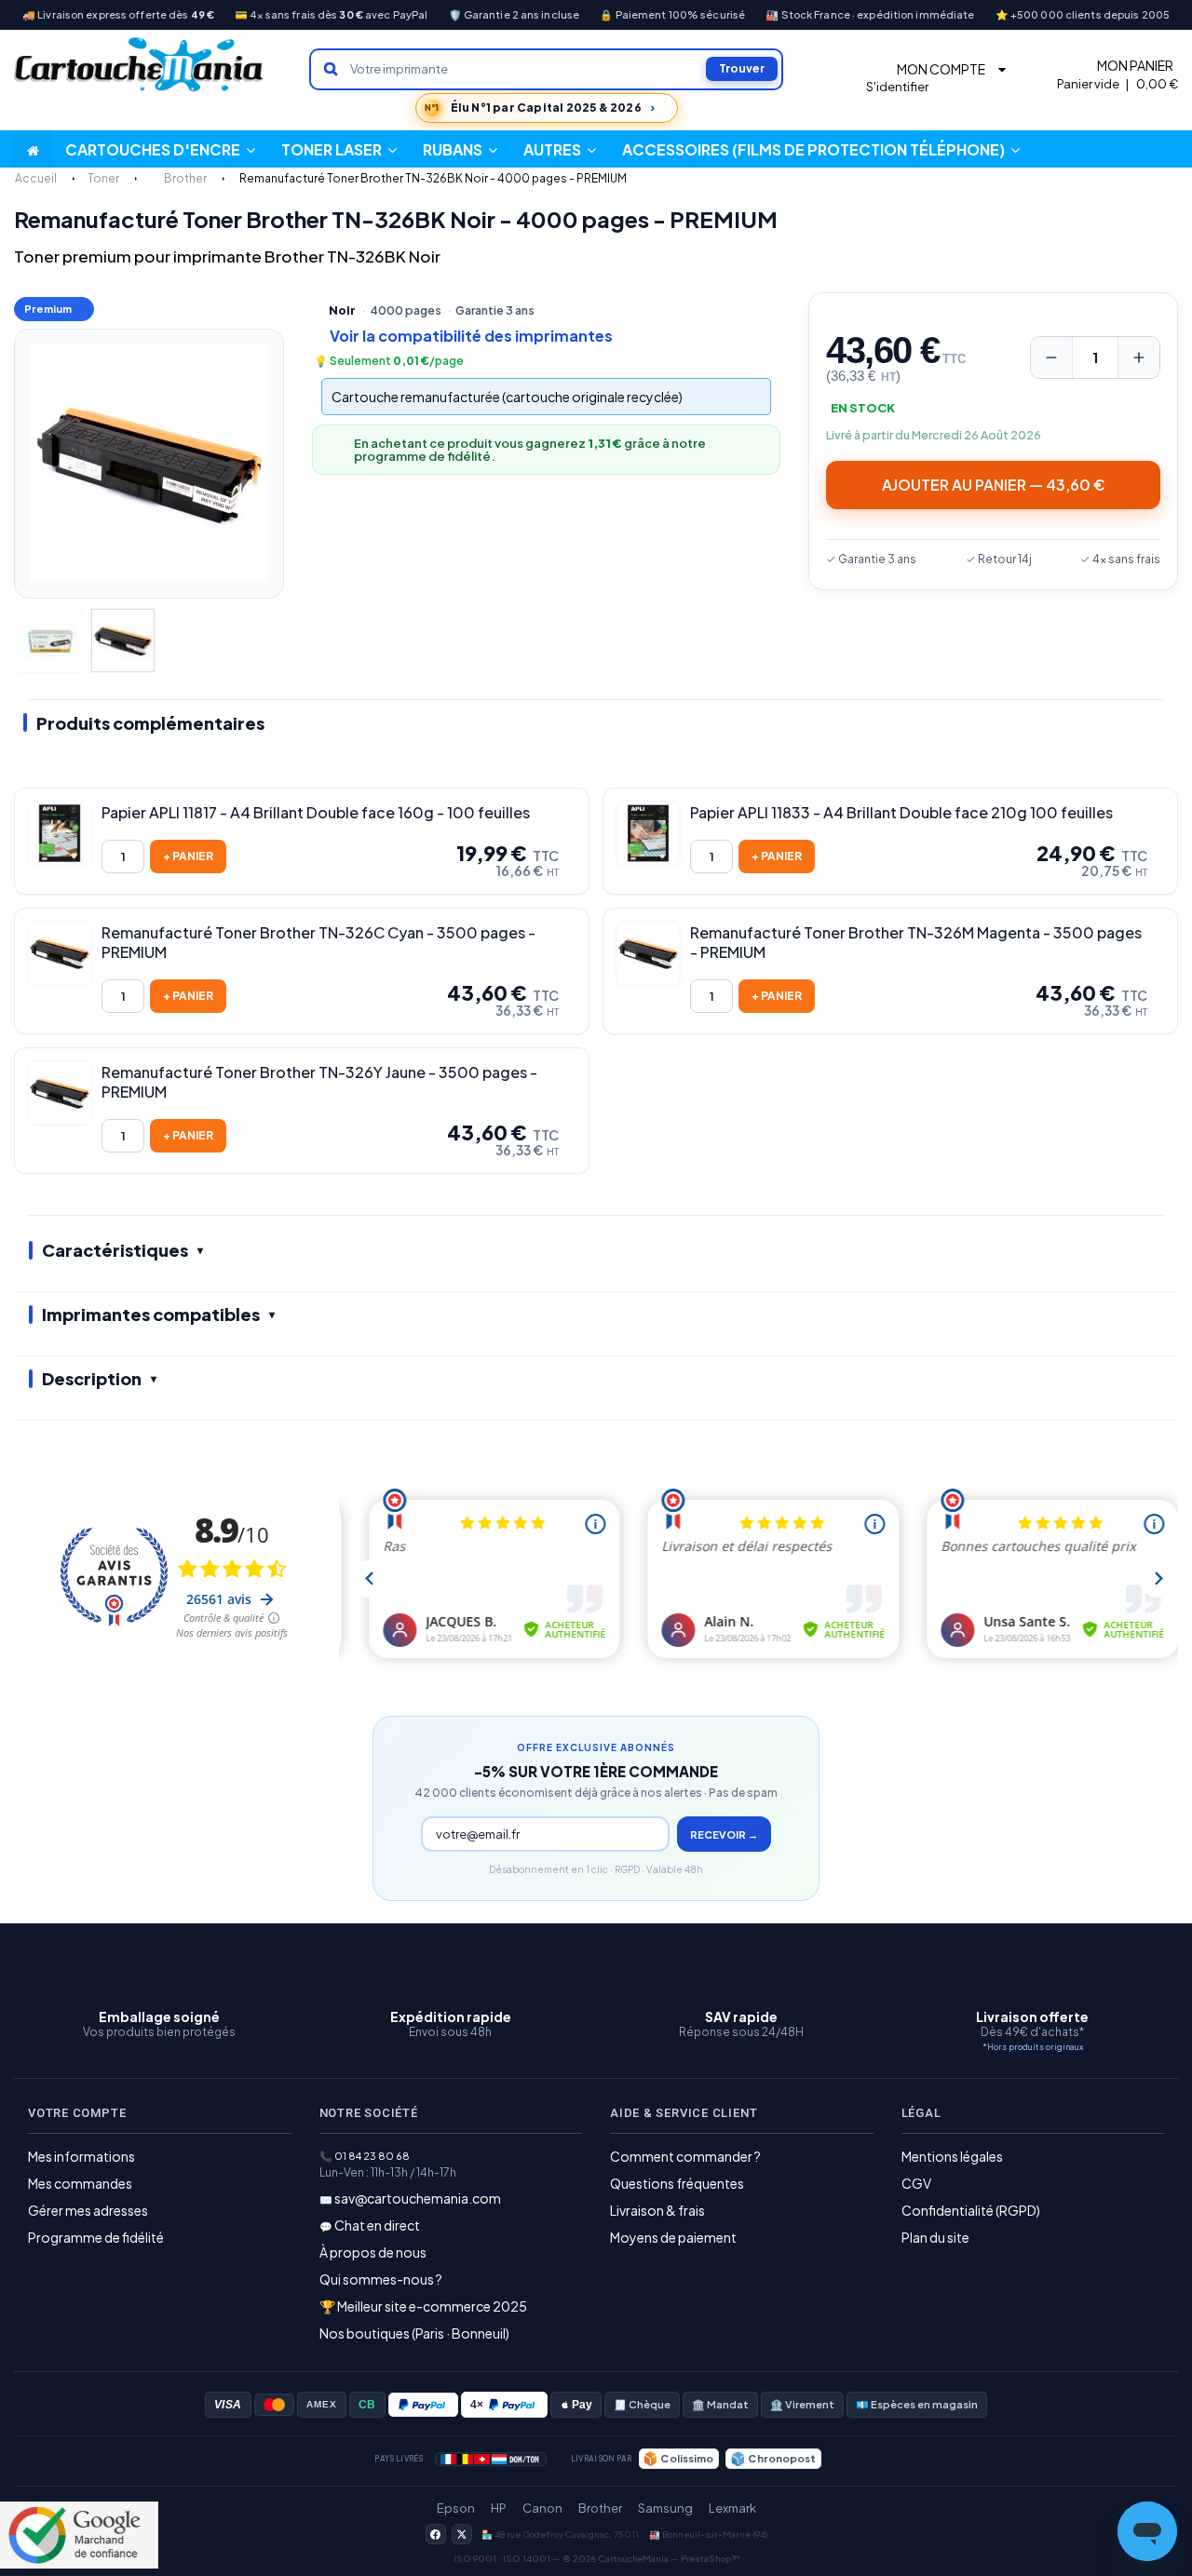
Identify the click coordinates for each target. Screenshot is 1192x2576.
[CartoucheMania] (140, 65)
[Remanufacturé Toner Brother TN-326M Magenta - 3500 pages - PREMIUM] (648, 953)
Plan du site (935, 2237)
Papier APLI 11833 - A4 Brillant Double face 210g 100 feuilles (901, 813)
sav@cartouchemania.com (418, 2198)
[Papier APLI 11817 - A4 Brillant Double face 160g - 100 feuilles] (60, 833)
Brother (600, 2508)
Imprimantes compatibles (151, 1314)
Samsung (665, 2508)
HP (499, 2508)
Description (92, 1378)
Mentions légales (952, 2156)
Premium (48, 309)
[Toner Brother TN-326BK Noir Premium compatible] (50, 641)
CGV (916, 2183)
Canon (542, 2508)
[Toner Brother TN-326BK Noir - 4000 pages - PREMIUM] (123, 641)
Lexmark (732, 2508)
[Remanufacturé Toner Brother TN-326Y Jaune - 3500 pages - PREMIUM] (60, 1093)
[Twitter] (462, 2534)
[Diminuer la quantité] (1051, 357)
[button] (560, 149)
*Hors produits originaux (1033, 2047)
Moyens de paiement (673, 2237)
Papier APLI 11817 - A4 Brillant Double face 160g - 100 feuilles (316, 813)
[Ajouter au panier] (188, 856)
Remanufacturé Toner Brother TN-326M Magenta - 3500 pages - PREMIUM (916, 943)
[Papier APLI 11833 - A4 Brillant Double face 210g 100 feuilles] (648, 833)
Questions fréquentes (677, 2183)
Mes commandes (80, 2183)
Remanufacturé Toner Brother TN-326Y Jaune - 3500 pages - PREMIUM (319, 1082)
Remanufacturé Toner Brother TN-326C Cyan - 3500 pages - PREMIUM (318, 943)
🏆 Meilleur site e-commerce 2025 (423, 2306)
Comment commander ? (685, 2156)
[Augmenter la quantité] (1139, 357)
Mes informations (81, 2156)
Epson (456, 2508)
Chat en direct (377, 2225)
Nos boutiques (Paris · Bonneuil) (414, 2333)
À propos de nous (373, 2252)
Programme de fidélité (96, 2237)
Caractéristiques (115, 1250)
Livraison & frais (657, 2210)
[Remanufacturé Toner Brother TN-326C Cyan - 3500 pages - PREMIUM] (60, 953)
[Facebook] (436, 2534)
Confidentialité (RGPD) (971, 2210)
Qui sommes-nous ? (381, 2279)
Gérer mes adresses (88, 2210)
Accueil (36, 178)
